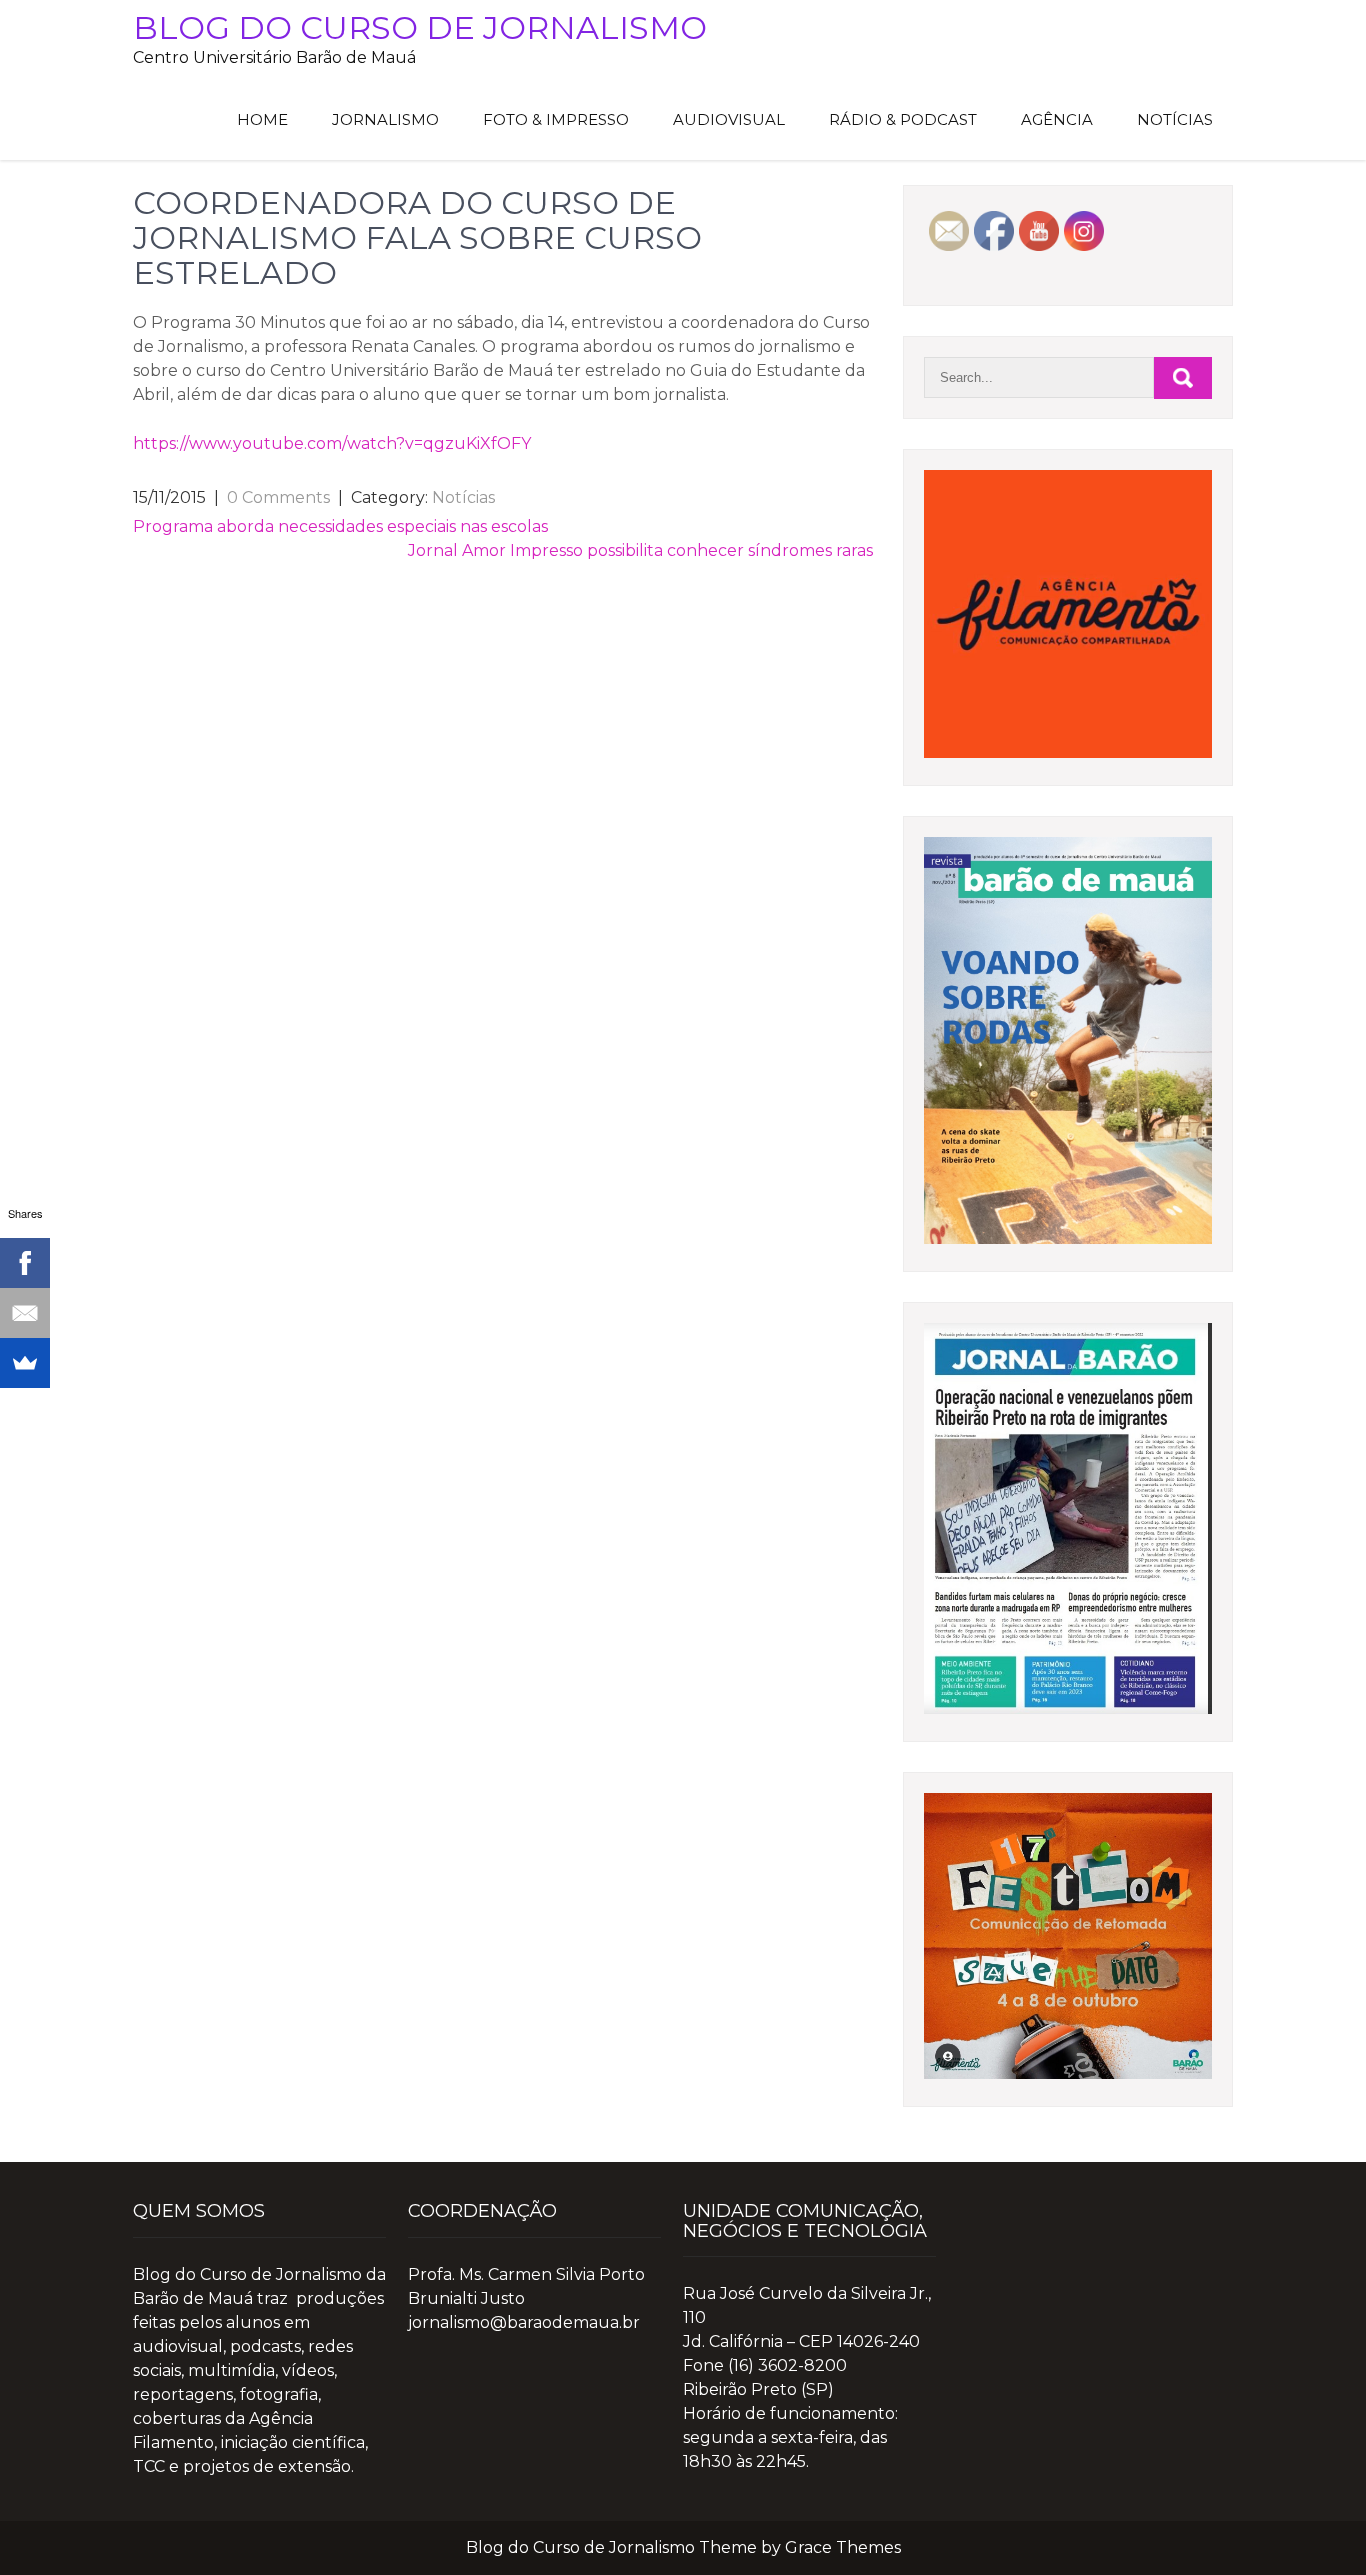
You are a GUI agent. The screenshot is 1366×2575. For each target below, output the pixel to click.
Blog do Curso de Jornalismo (420, 27)
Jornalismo (385, 119)
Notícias (1175, 119)
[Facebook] (25, 1263)
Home (262, 119)
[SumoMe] (25, 1363)
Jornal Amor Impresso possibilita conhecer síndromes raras (640, 550)
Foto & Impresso (556, 119)
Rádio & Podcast (903, 119)
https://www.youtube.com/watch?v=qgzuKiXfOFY (332, 443)
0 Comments (278, 497)
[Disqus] (503, 813)
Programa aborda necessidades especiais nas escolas (340, 526)
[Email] (25, 1313)
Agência (1057, 119)
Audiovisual (729, 119)
